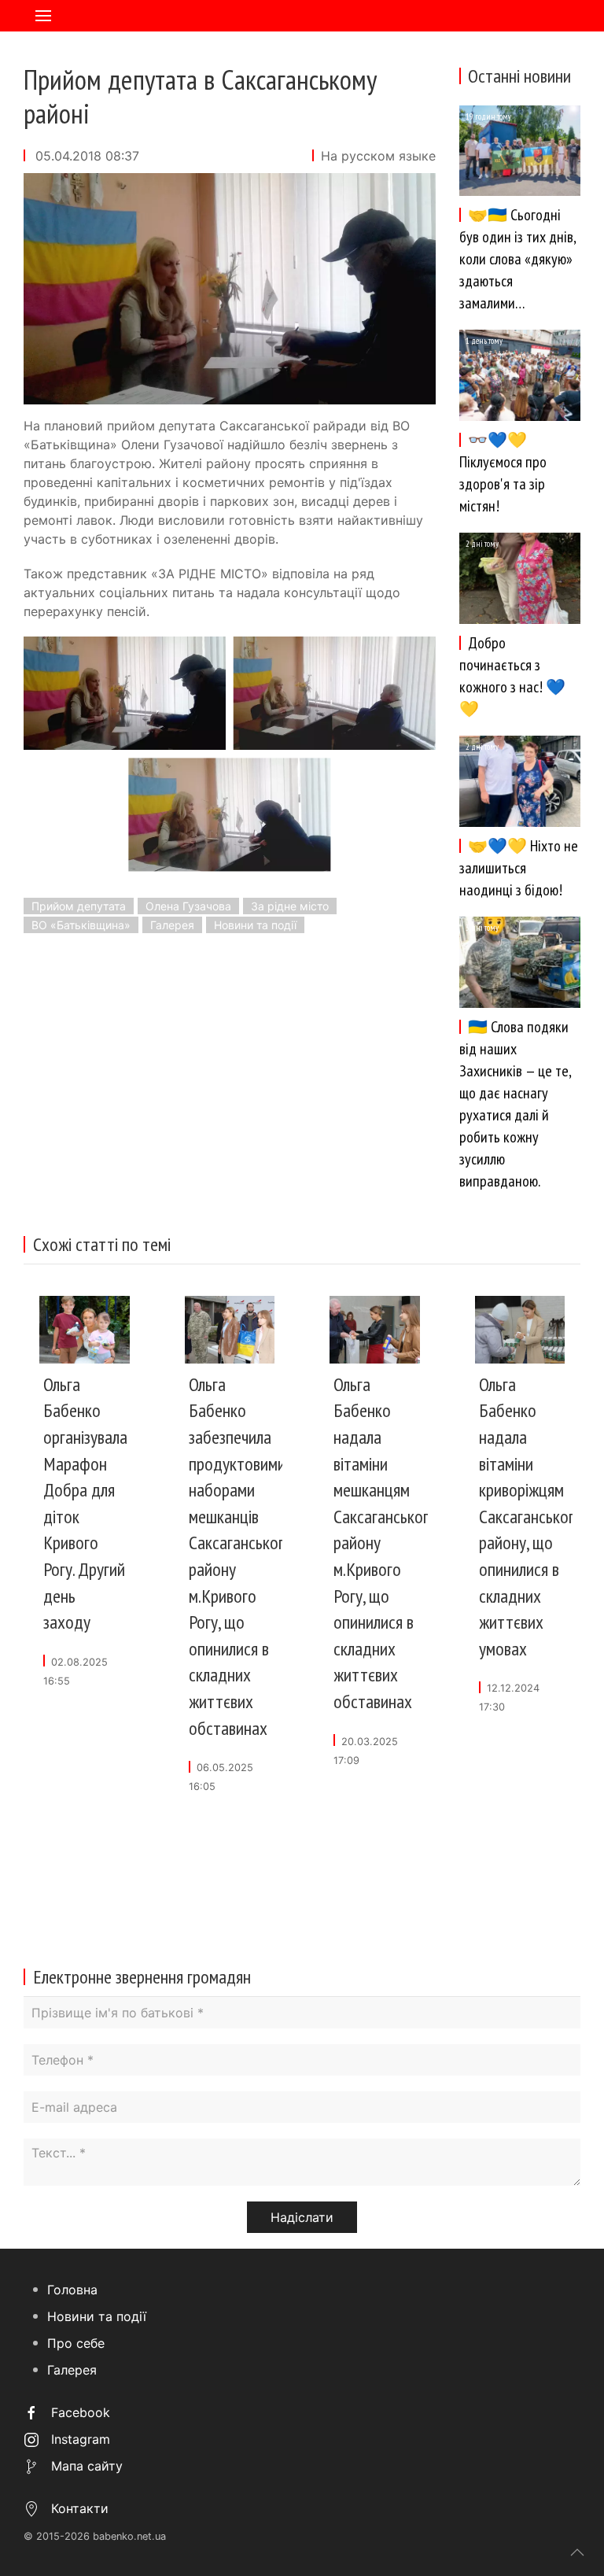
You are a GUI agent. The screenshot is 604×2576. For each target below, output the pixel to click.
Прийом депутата (79, 906)
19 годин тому (488, 116)
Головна (72, 2290)
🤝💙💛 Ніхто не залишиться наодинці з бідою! (519, 868)
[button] (43, 16)
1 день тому (484, 341)
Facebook (79, 2412)
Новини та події (255, 925)
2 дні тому (482, 544)
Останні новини (519, 76)
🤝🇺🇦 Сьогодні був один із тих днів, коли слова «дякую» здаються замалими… (517, 259)
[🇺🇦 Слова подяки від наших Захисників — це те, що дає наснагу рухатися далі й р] (520, 961)
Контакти (78, 2508)
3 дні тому (482, 928)
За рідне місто (290, 906)
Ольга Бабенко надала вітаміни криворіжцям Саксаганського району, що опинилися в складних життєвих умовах (531, 1517)
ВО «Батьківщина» (81, 925)
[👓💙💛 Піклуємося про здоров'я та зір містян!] (520, 375)
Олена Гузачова (188, 906)
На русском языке (378, 156)
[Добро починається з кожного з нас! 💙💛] (520, 578)
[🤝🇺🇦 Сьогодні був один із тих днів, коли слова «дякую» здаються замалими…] (520, 149)
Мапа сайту (85, 2466)
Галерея (172, 925)
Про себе (76, 2343)
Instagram (79, 2439)
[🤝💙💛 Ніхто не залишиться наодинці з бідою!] (520, 781)
